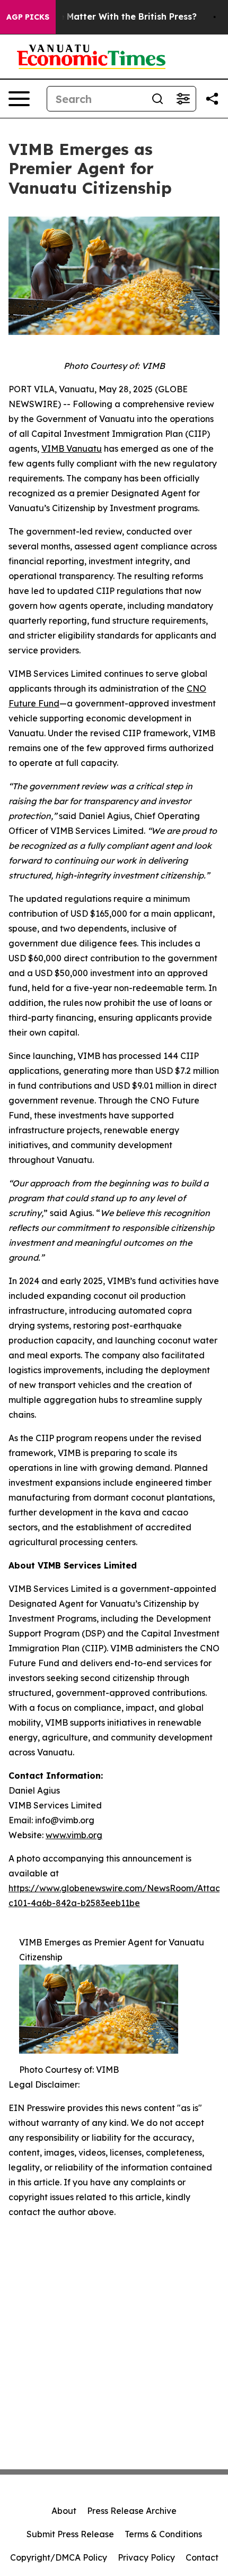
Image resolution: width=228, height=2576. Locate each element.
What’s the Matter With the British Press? (107, 17)
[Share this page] (212, 99)
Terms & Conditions (163, 2534)
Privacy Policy (146, 2557)
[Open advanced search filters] (183, 99)
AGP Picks (28, 17)
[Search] (157, 99)
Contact (202, 2557)
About (64, 2511)
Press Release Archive (132, 2511)
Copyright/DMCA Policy (59, 2557)
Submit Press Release (70, 2534)
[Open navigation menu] (19, 99)
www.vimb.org (74, 1835)
